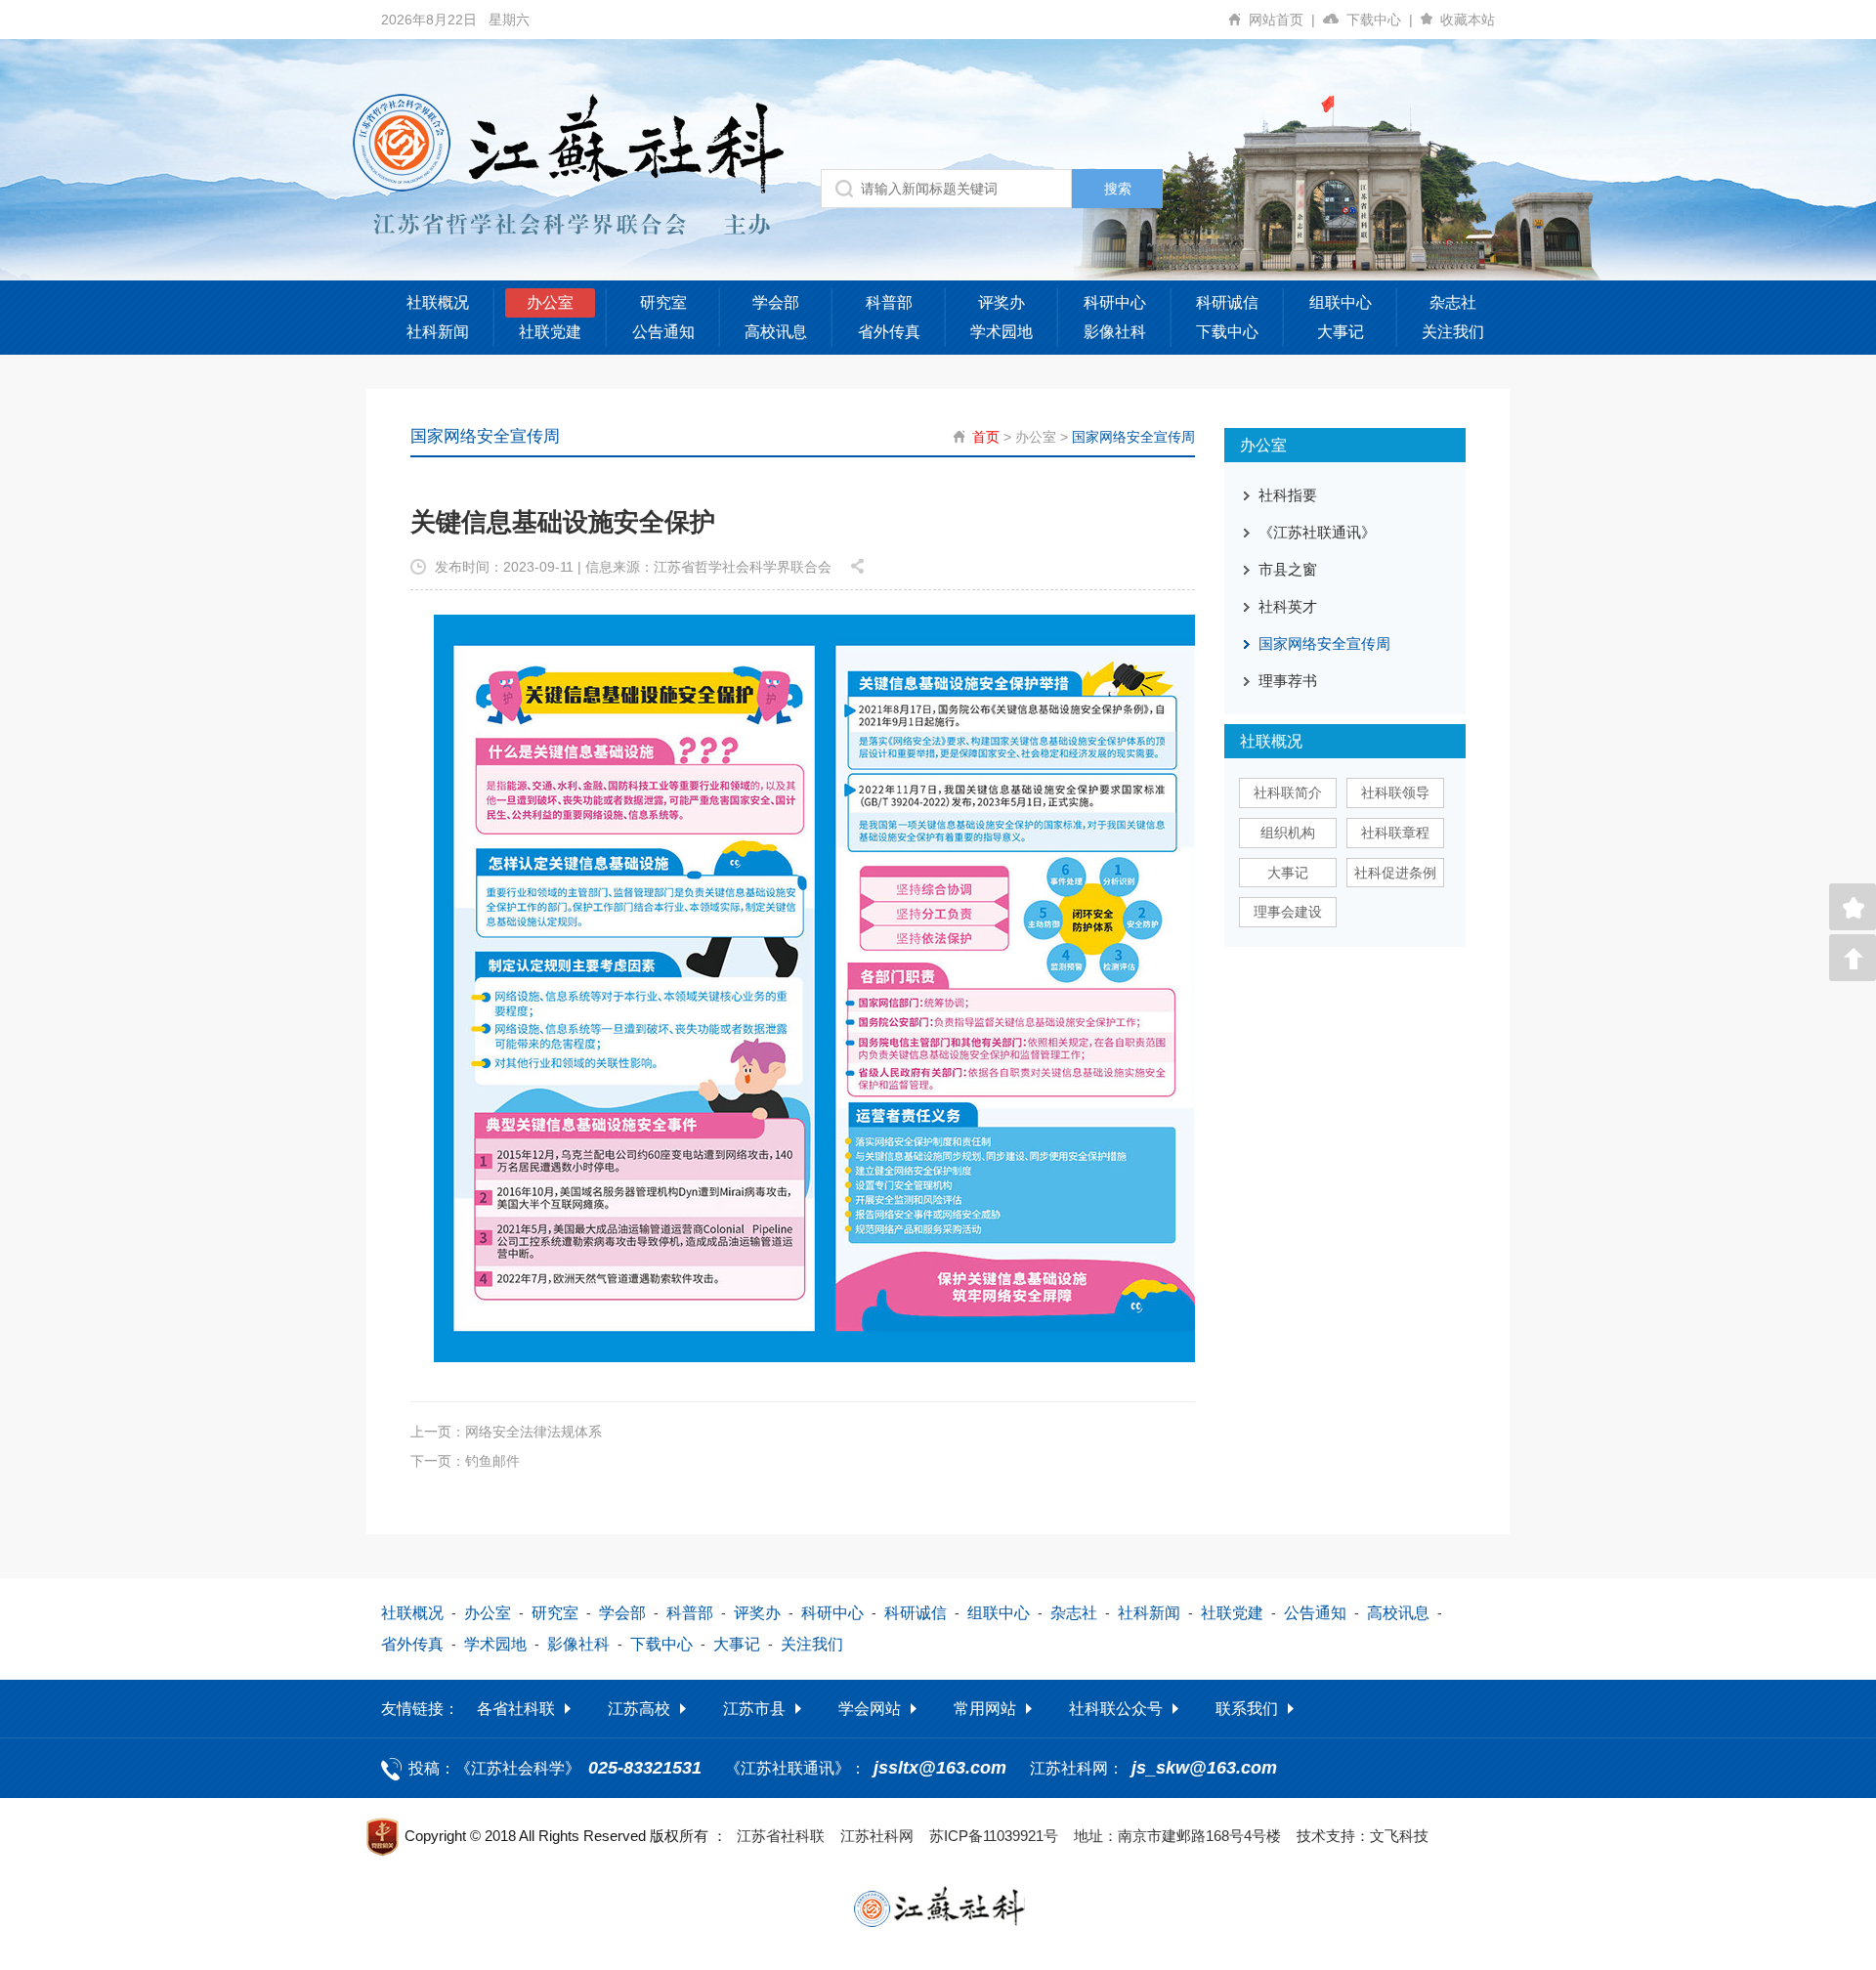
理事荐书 (1288, 681)
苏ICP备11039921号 (994, 1836)
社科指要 (1288, 495)
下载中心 (1380, 20)
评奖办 (1002, 302)
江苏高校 (639, 1709)
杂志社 (1453, 302)
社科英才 (1288, 606)
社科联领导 (1395, 792)
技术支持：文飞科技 (1363, 1836)
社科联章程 (1395, 833)
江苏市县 (754, 1709)
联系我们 (1247, 1709)
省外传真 (889, 332)
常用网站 (985, 1709)
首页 (986, 437)
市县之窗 (1288, 569)
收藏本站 (1468, 20)
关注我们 (1453, 332)
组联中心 (1341, 302)
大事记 (1341, 332)
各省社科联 (516, 1709)
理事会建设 (1288, 912)
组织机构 (1288, 833)
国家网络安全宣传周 (1133, 437)
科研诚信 (1227, 302)
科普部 (889, 302)
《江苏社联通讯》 (1317, 532)
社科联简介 (1288, 792)
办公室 (550, 302)
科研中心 (1115, 302)
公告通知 (663, 332)
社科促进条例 (1395, 873)
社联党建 (550, 332)
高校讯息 (776, 332)
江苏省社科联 (781, 1836)
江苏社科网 (877, 1836)
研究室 (663, 302)
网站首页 (1282, 20)
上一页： (506, 1432)
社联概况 (438, 302)
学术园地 (1002, 332)
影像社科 (1115, 332)
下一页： (465, 1461)
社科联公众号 (1116, 1709)
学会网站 (870, 1709)
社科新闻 (438, 332)
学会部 (776, 302)
